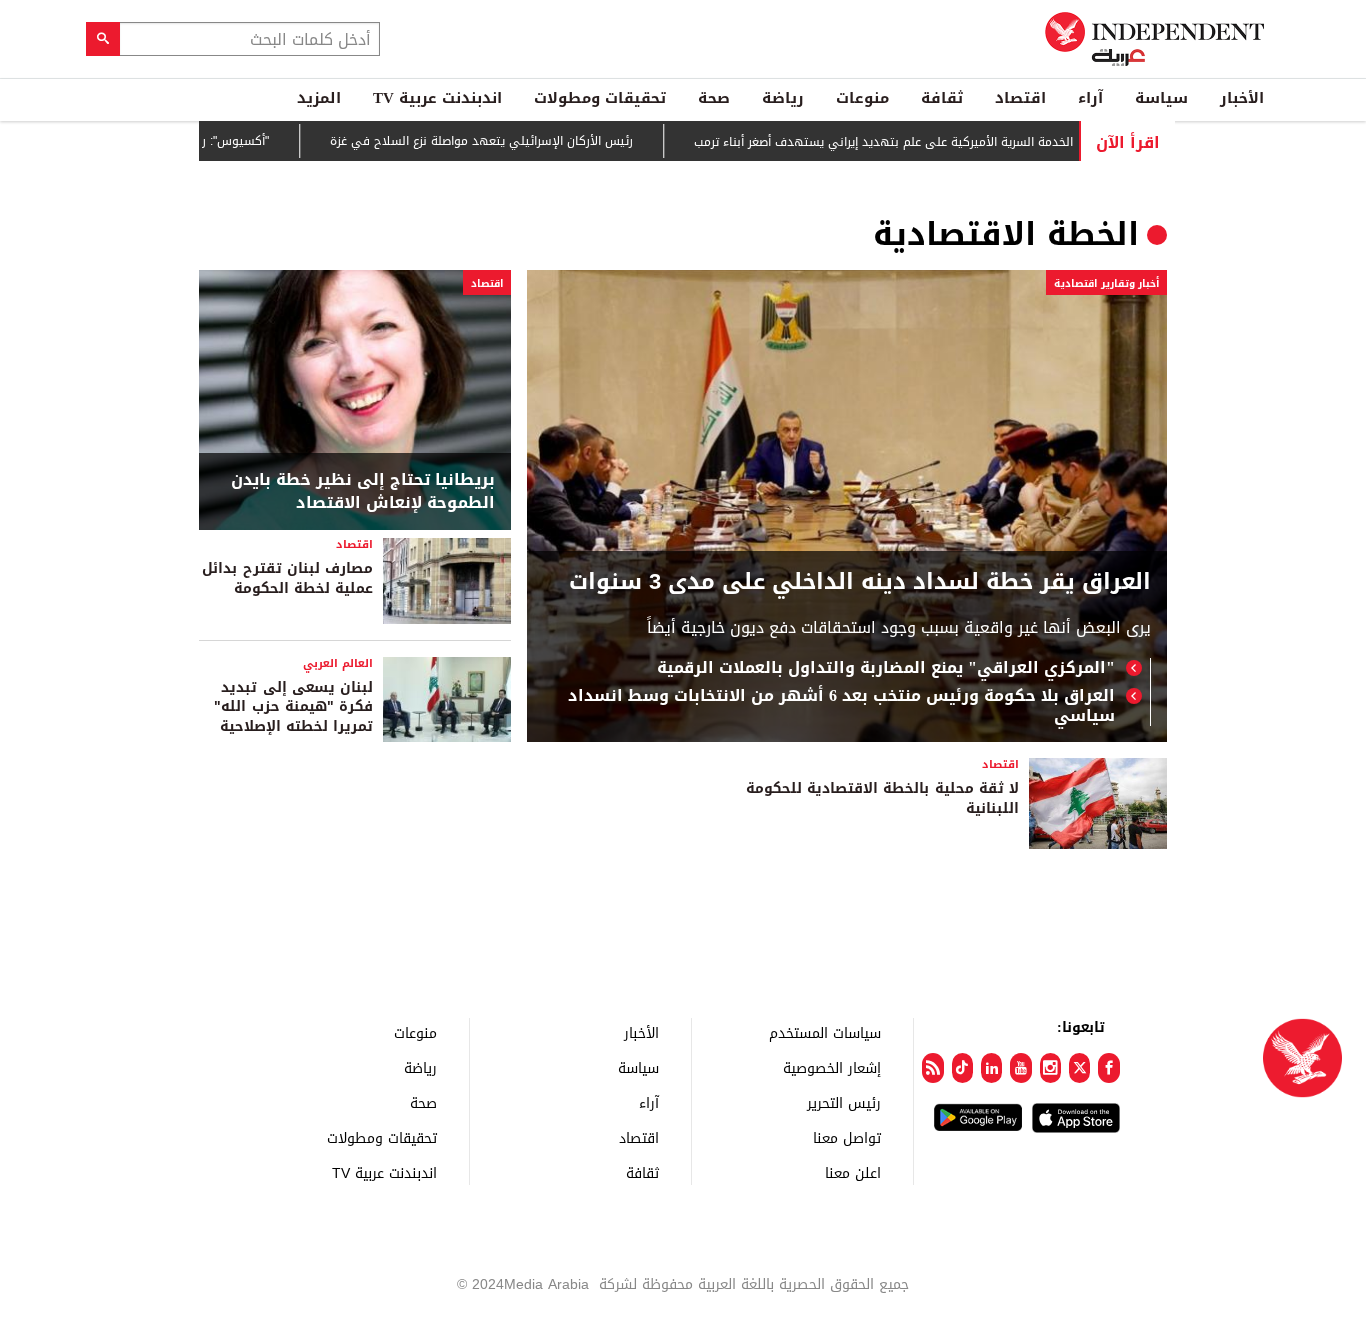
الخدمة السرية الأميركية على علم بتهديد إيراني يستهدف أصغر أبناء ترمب (915, 142)
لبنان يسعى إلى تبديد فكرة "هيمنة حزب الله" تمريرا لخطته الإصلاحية (293, 707)
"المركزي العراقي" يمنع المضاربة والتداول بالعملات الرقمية (886, 668)
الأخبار (1242, 98)
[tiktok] (962, 1068)
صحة (714, 98)
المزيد (319, 98)
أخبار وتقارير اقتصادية (1106, 283)
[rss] (932, 1068)
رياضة (783, 98)
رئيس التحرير (844, 1102)
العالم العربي (338, 663)
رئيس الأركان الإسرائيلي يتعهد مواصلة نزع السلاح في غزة (513, 142)
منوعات (862, 98)
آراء (1090, 98)
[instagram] (1050, 1068)
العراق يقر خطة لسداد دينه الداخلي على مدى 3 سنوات (860, 582)
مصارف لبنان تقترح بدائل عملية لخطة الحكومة (287, 578)
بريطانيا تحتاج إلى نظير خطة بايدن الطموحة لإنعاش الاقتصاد (363, 491)
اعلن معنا (853, 1172)
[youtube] (1020, 1068)
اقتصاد (1020, 98)
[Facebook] (1108, 1068)
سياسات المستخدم (825, 1032)
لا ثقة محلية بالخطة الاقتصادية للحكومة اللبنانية (882, 798)
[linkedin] (991, 1068)
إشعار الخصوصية (832, 1067)
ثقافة (942, 98)
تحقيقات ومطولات (600, 98)
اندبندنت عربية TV (437, 98)
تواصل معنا (847, 1137)
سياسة (1161, 98)
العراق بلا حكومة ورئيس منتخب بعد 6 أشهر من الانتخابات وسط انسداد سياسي (841, 706)
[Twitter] (1079, 1068)
